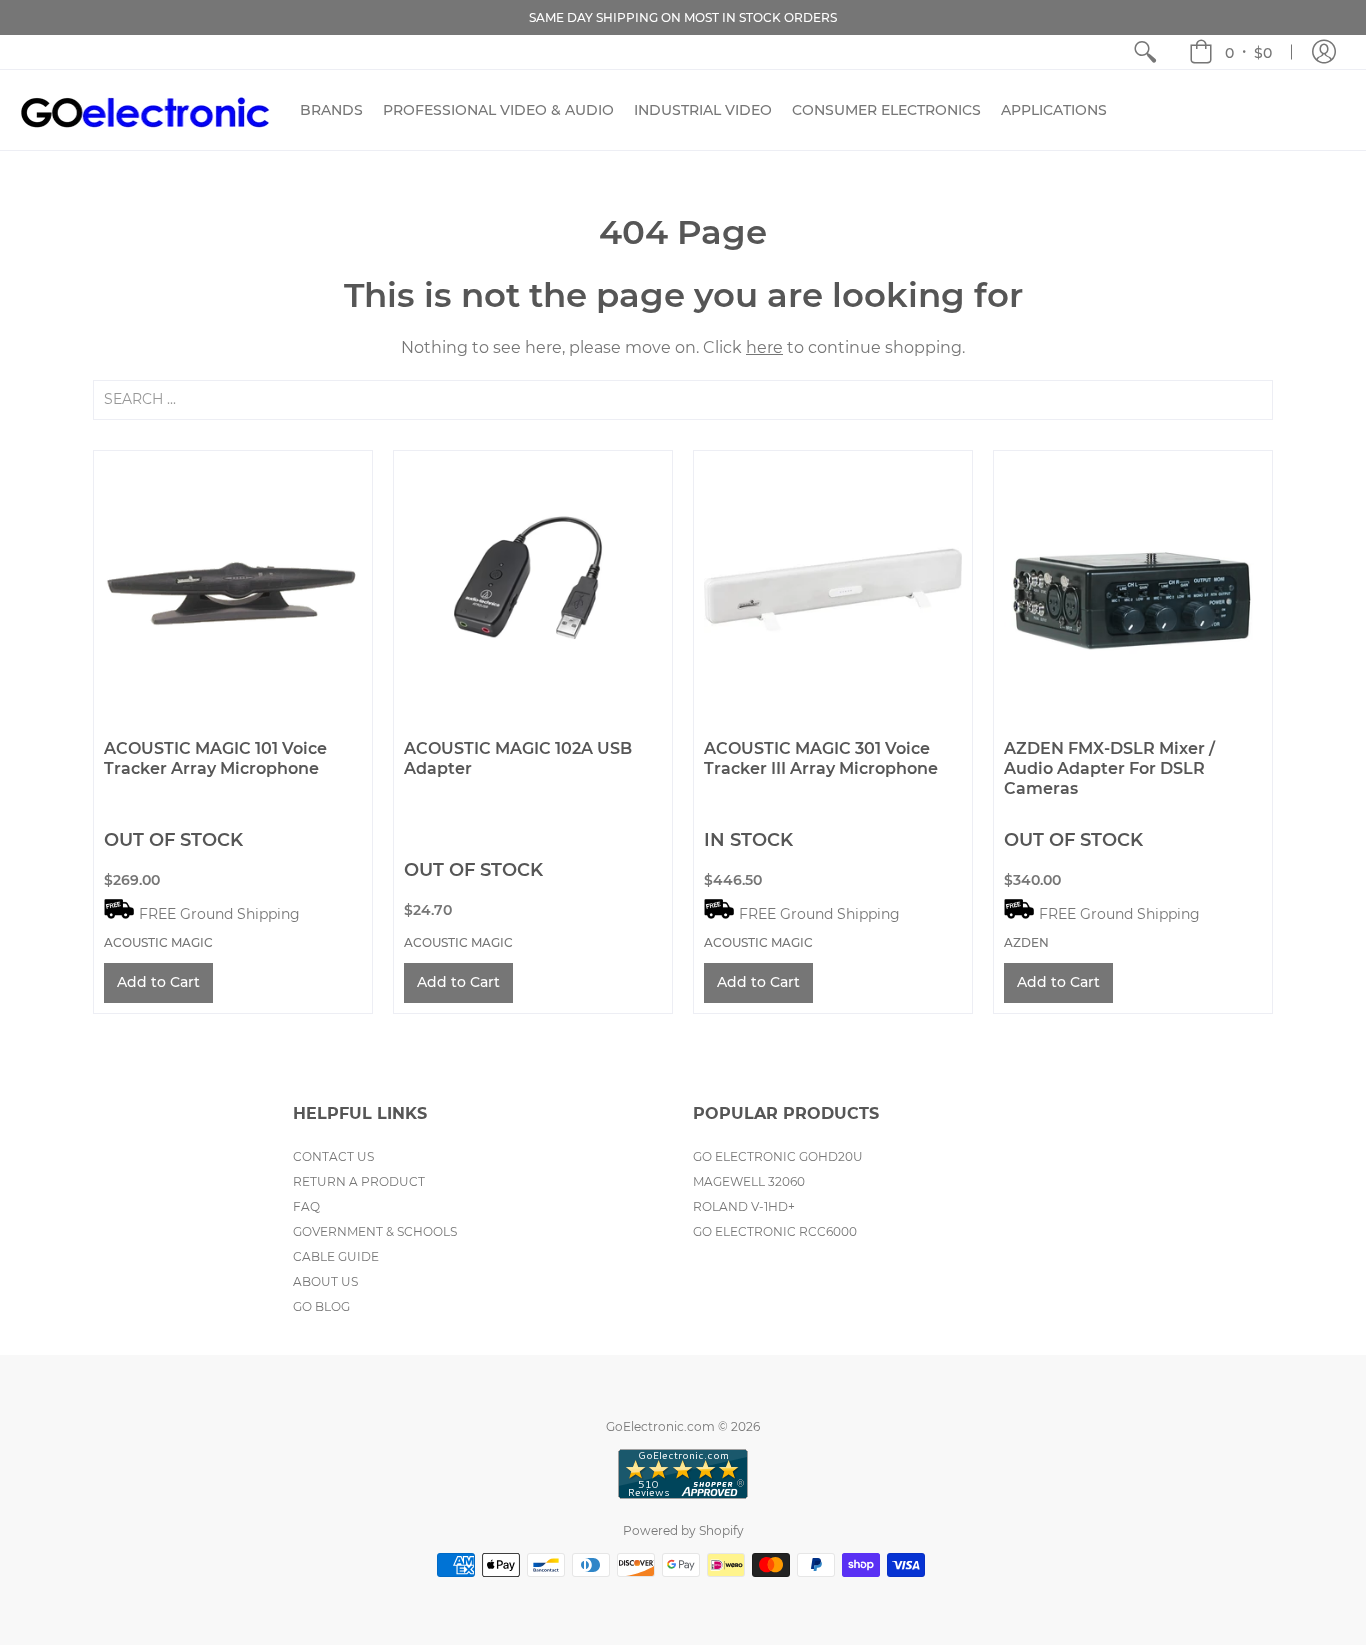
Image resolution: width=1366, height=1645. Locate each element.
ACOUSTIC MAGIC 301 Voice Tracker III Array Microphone (821, 758)
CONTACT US (333, 1156)
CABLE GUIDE (336, 1256)
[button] (1230, 52)
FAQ (306, 1206)
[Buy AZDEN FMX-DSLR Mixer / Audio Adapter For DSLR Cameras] (1133, 590)
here (764, 347)
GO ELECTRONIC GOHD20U (778, 1156)
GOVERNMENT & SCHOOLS (375, 1231)
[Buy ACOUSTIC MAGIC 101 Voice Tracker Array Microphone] (233, 590)
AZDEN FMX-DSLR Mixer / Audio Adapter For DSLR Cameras (1109, 768)
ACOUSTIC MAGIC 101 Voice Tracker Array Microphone (215, 758)
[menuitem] (1145, 52)
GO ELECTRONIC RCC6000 (775, 1231)
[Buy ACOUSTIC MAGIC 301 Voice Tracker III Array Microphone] (833, 590)
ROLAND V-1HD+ (744, 1206)
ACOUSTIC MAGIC (158, 942)
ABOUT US (325, 1281)
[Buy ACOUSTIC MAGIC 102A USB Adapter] (533, 590)
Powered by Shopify (683, 1530)
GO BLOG (321, 1306)
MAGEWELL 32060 (749, 1181)
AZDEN (1026, 942)
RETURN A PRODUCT (359, 1181)
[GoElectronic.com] (145, 110)
